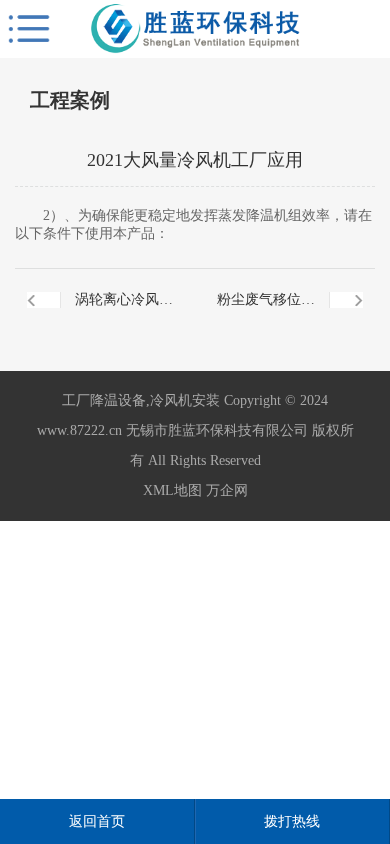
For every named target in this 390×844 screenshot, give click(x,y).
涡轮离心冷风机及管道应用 (124, 311)
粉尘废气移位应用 (266, 311)
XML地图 (172, 490)
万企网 (227, 490)
